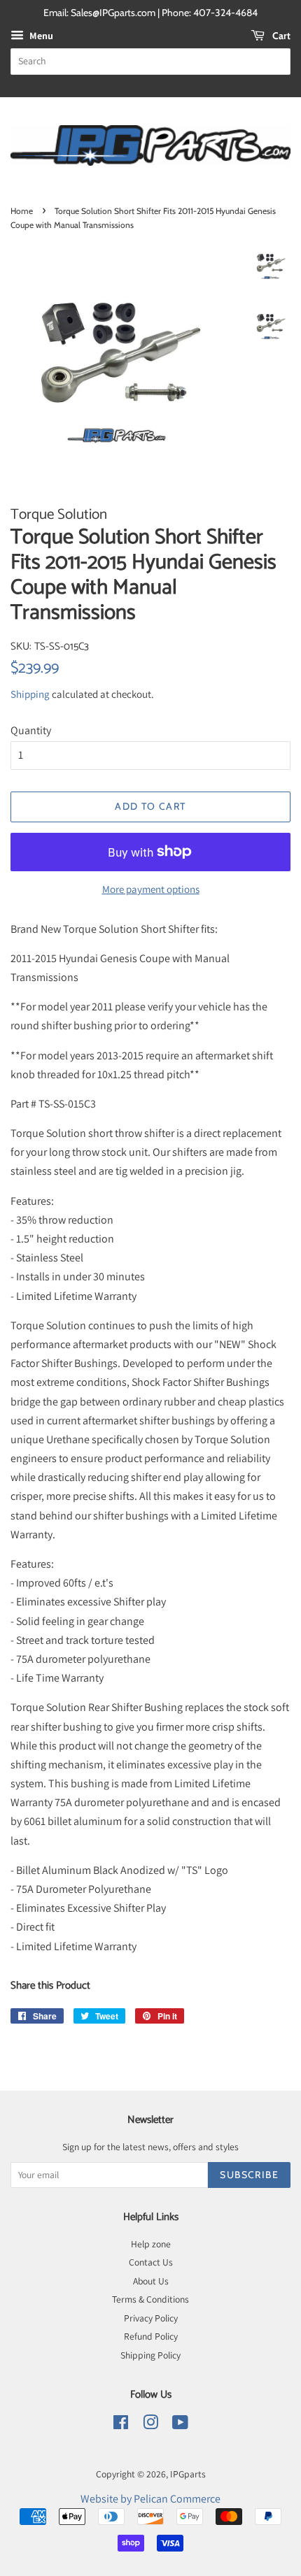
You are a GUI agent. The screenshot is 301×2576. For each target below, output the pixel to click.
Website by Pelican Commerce (150, 2499)
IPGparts (188, 2474)
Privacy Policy (151, 2318)
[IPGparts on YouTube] (180, 2425)
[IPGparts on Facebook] (121, 2425)
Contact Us (151, 2262)
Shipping (30, 694)
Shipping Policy (150, 2355)
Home (22, 211)
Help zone (151, 2244)
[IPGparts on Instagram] (150, 2425)
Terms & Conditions (150, 2299)
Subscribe (249, 2175)
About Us (151, 2281)
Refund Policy (151, 2336)
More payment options (151, 889)
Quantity (31, 730)
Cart (280, 36)
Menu (40, 36)
